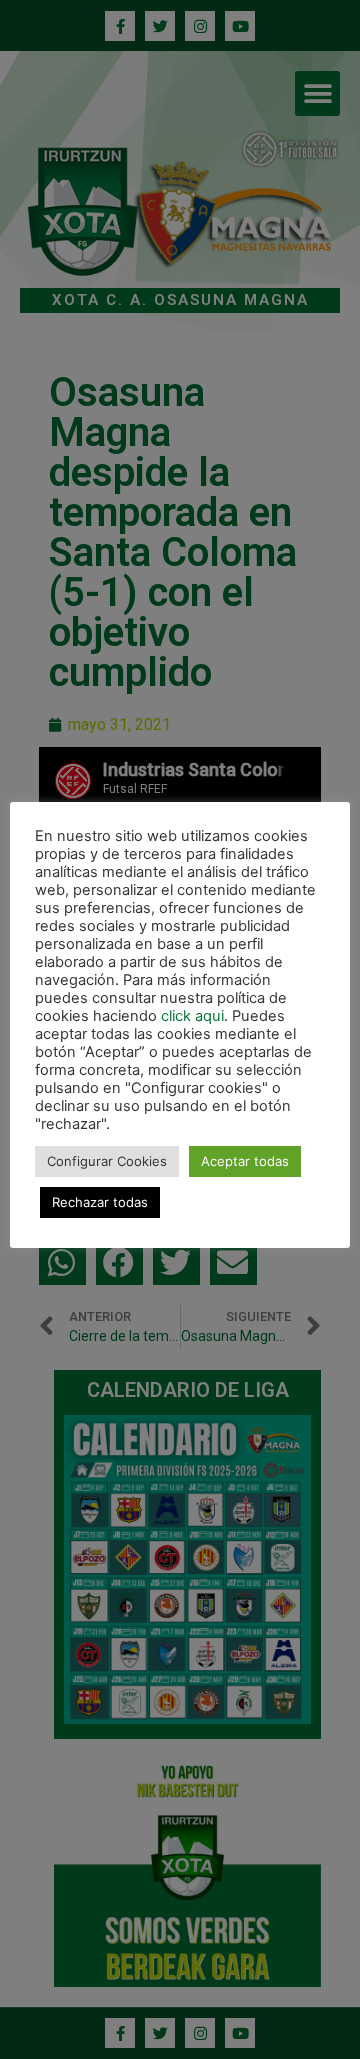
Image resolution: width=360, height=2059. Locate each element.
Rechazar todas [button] (100, 1202)
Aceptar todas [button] (245, 1161)
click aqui (192, 1016)
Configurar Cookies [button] (107, 1161)
